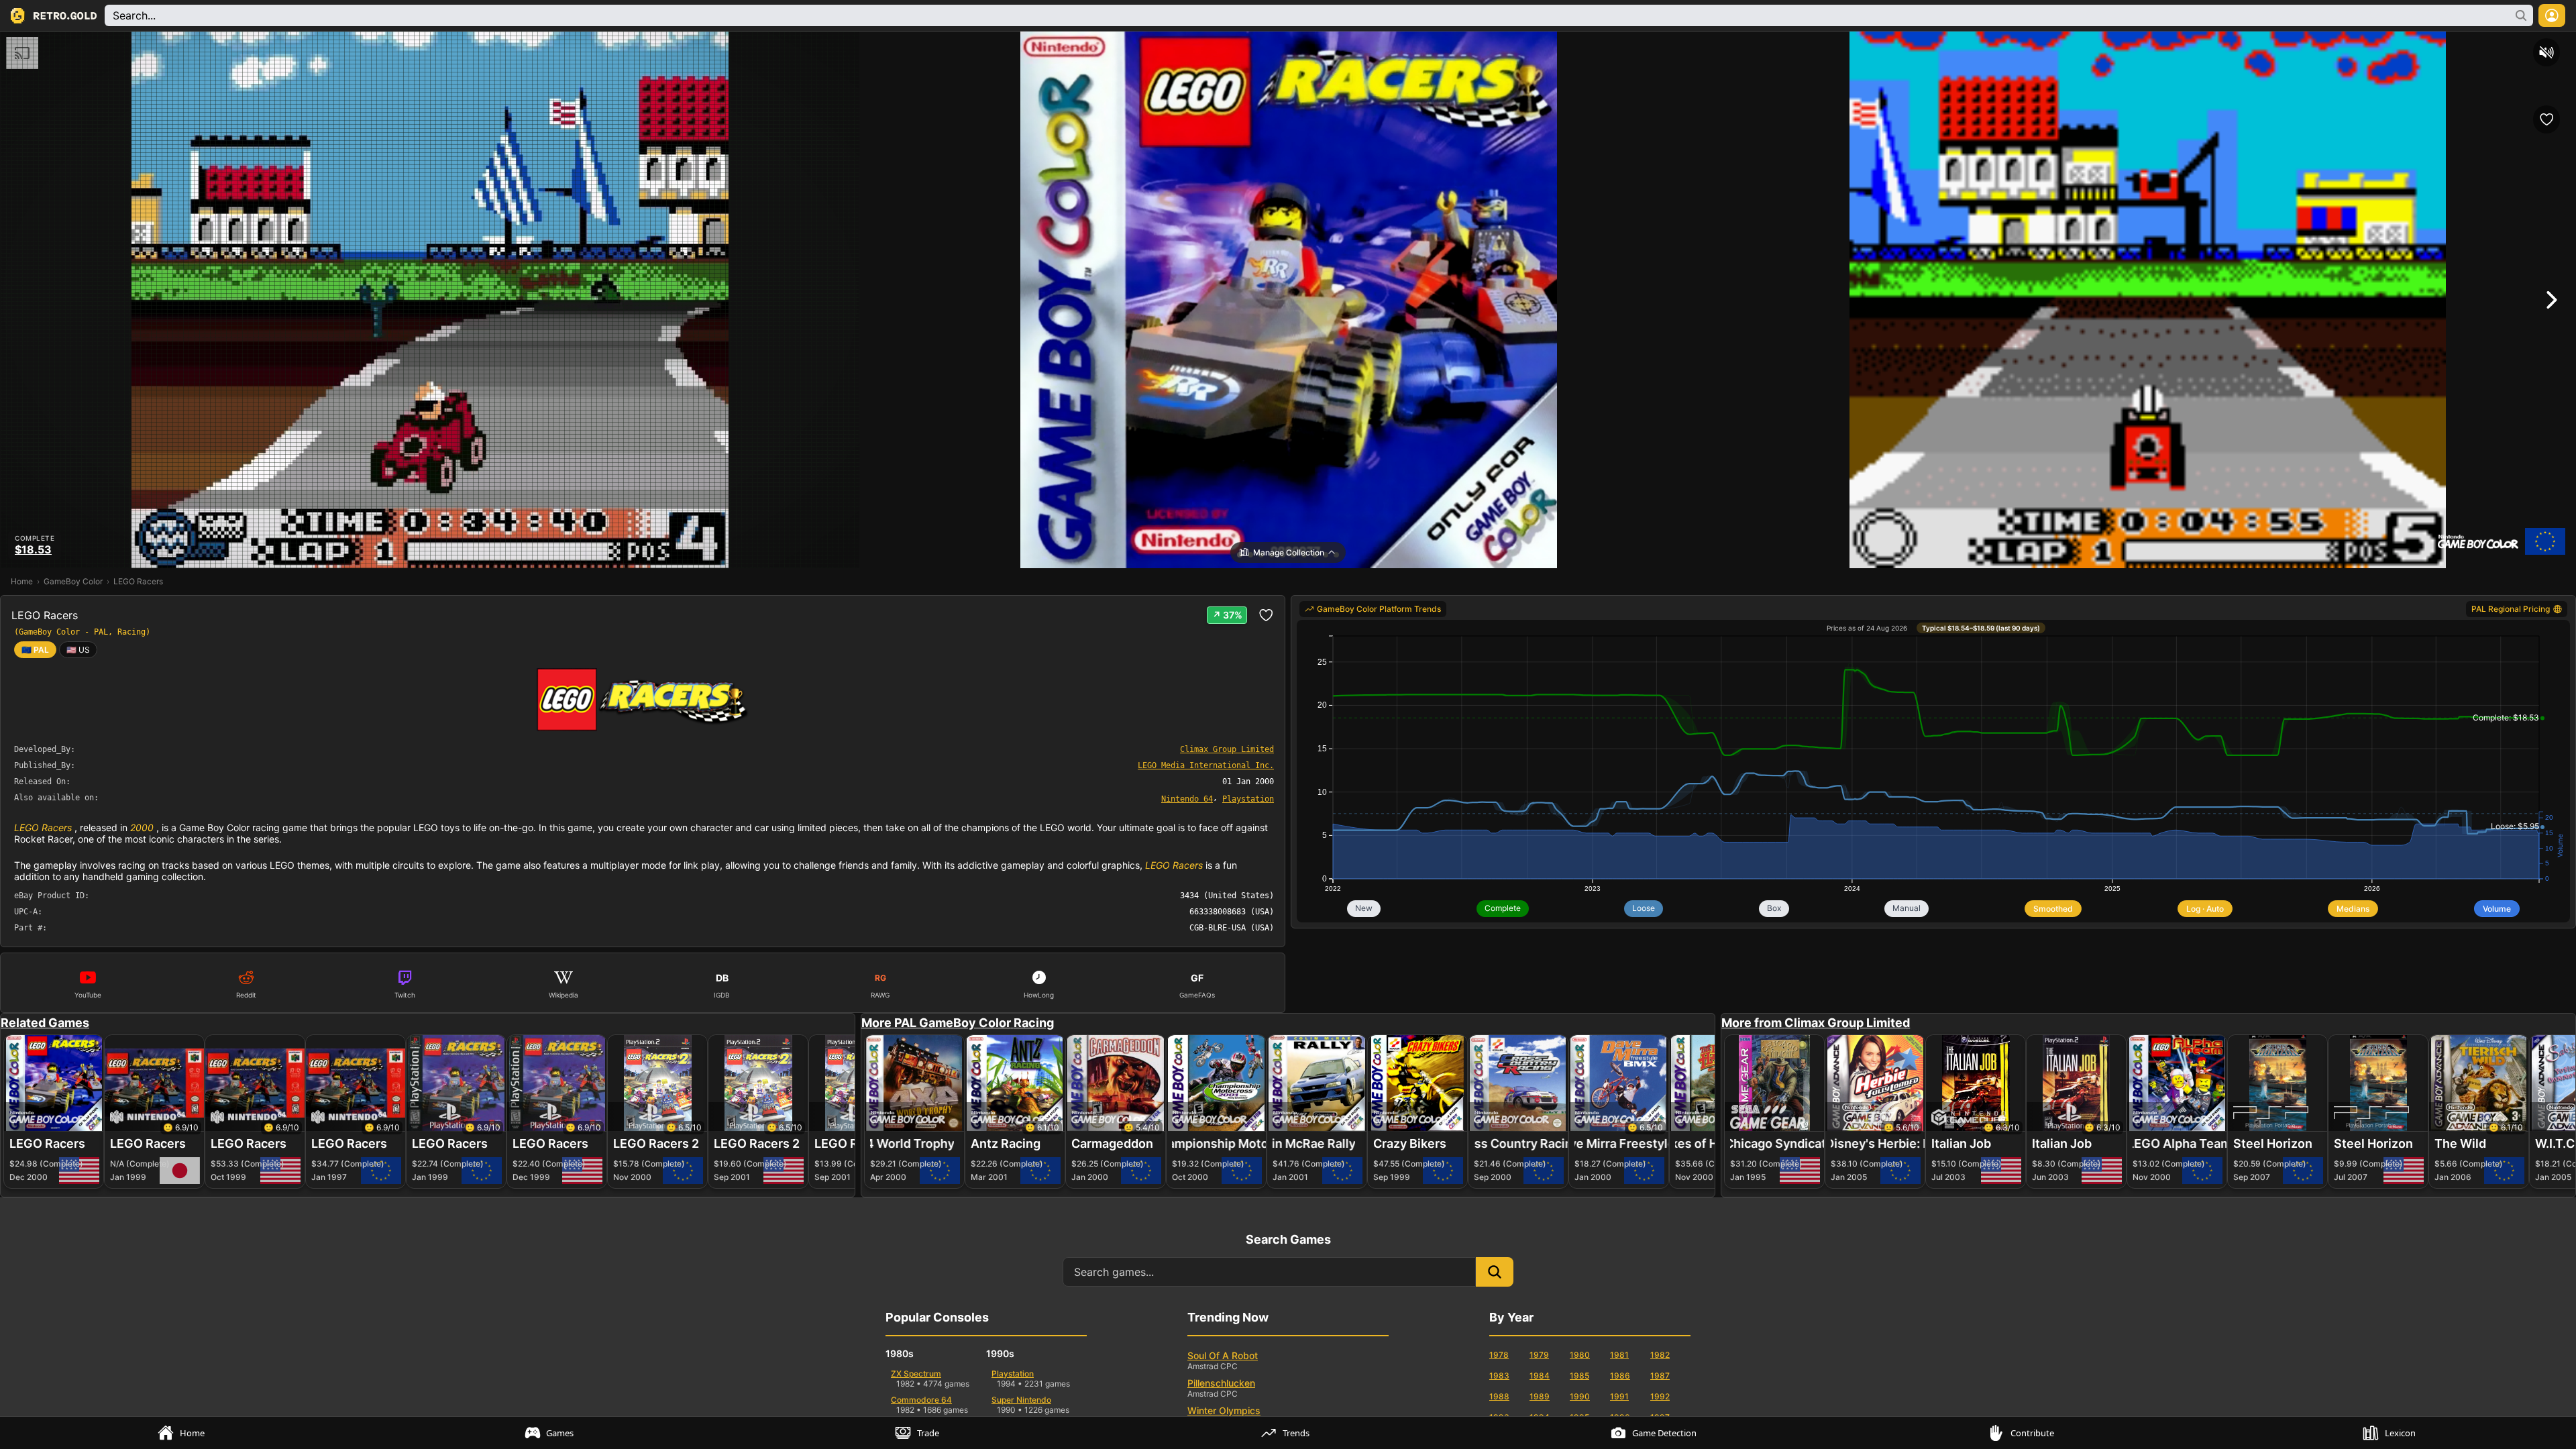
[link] (78, 650)
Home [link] (22, 581)
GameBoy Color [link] (73, 581)
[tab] (184, 1433)
